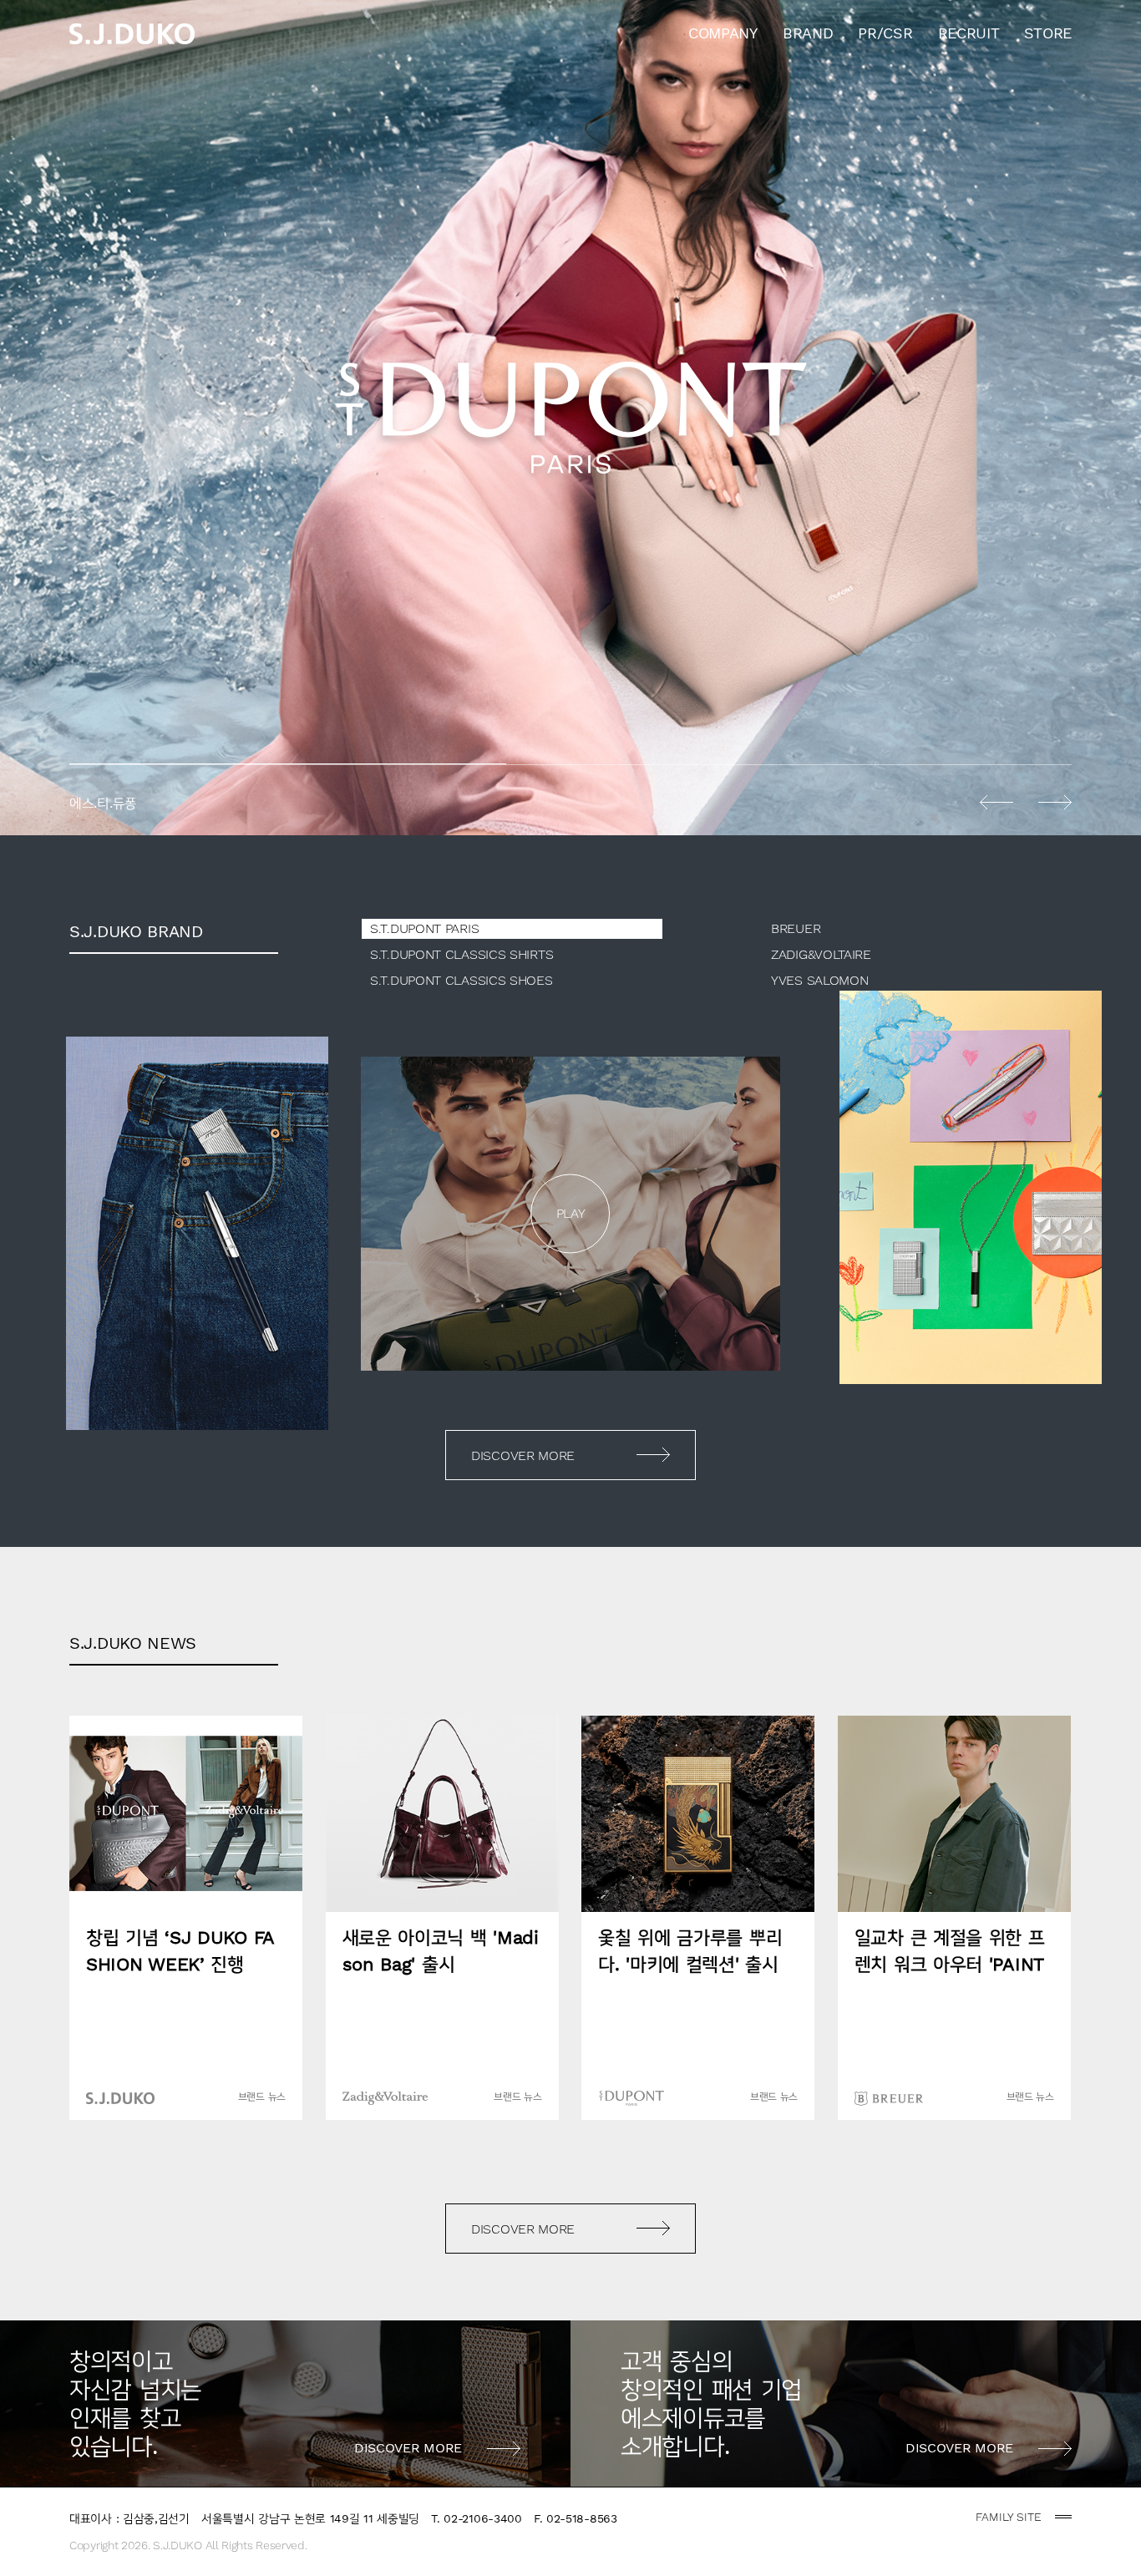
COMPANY (723, 33)
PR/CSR (885, 33)
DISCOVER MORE (523, 1455)
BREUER (796, 928)
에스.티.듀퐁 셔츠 (570, 418)
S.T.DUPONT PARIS (424, 928)
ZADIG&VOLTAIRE (821, 954)
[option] (570, 418)
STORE (1048, 33)
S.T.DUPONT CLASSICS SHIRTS (461, 954)
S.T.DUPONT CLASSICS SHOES (461, 980)
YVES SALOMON (819, 980)
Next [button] (1055, 802)
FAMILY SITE (1009, 2517)
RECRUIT (969, 33)
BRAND (808, 33)
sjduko (132, 33)
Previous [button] (996, 802)
